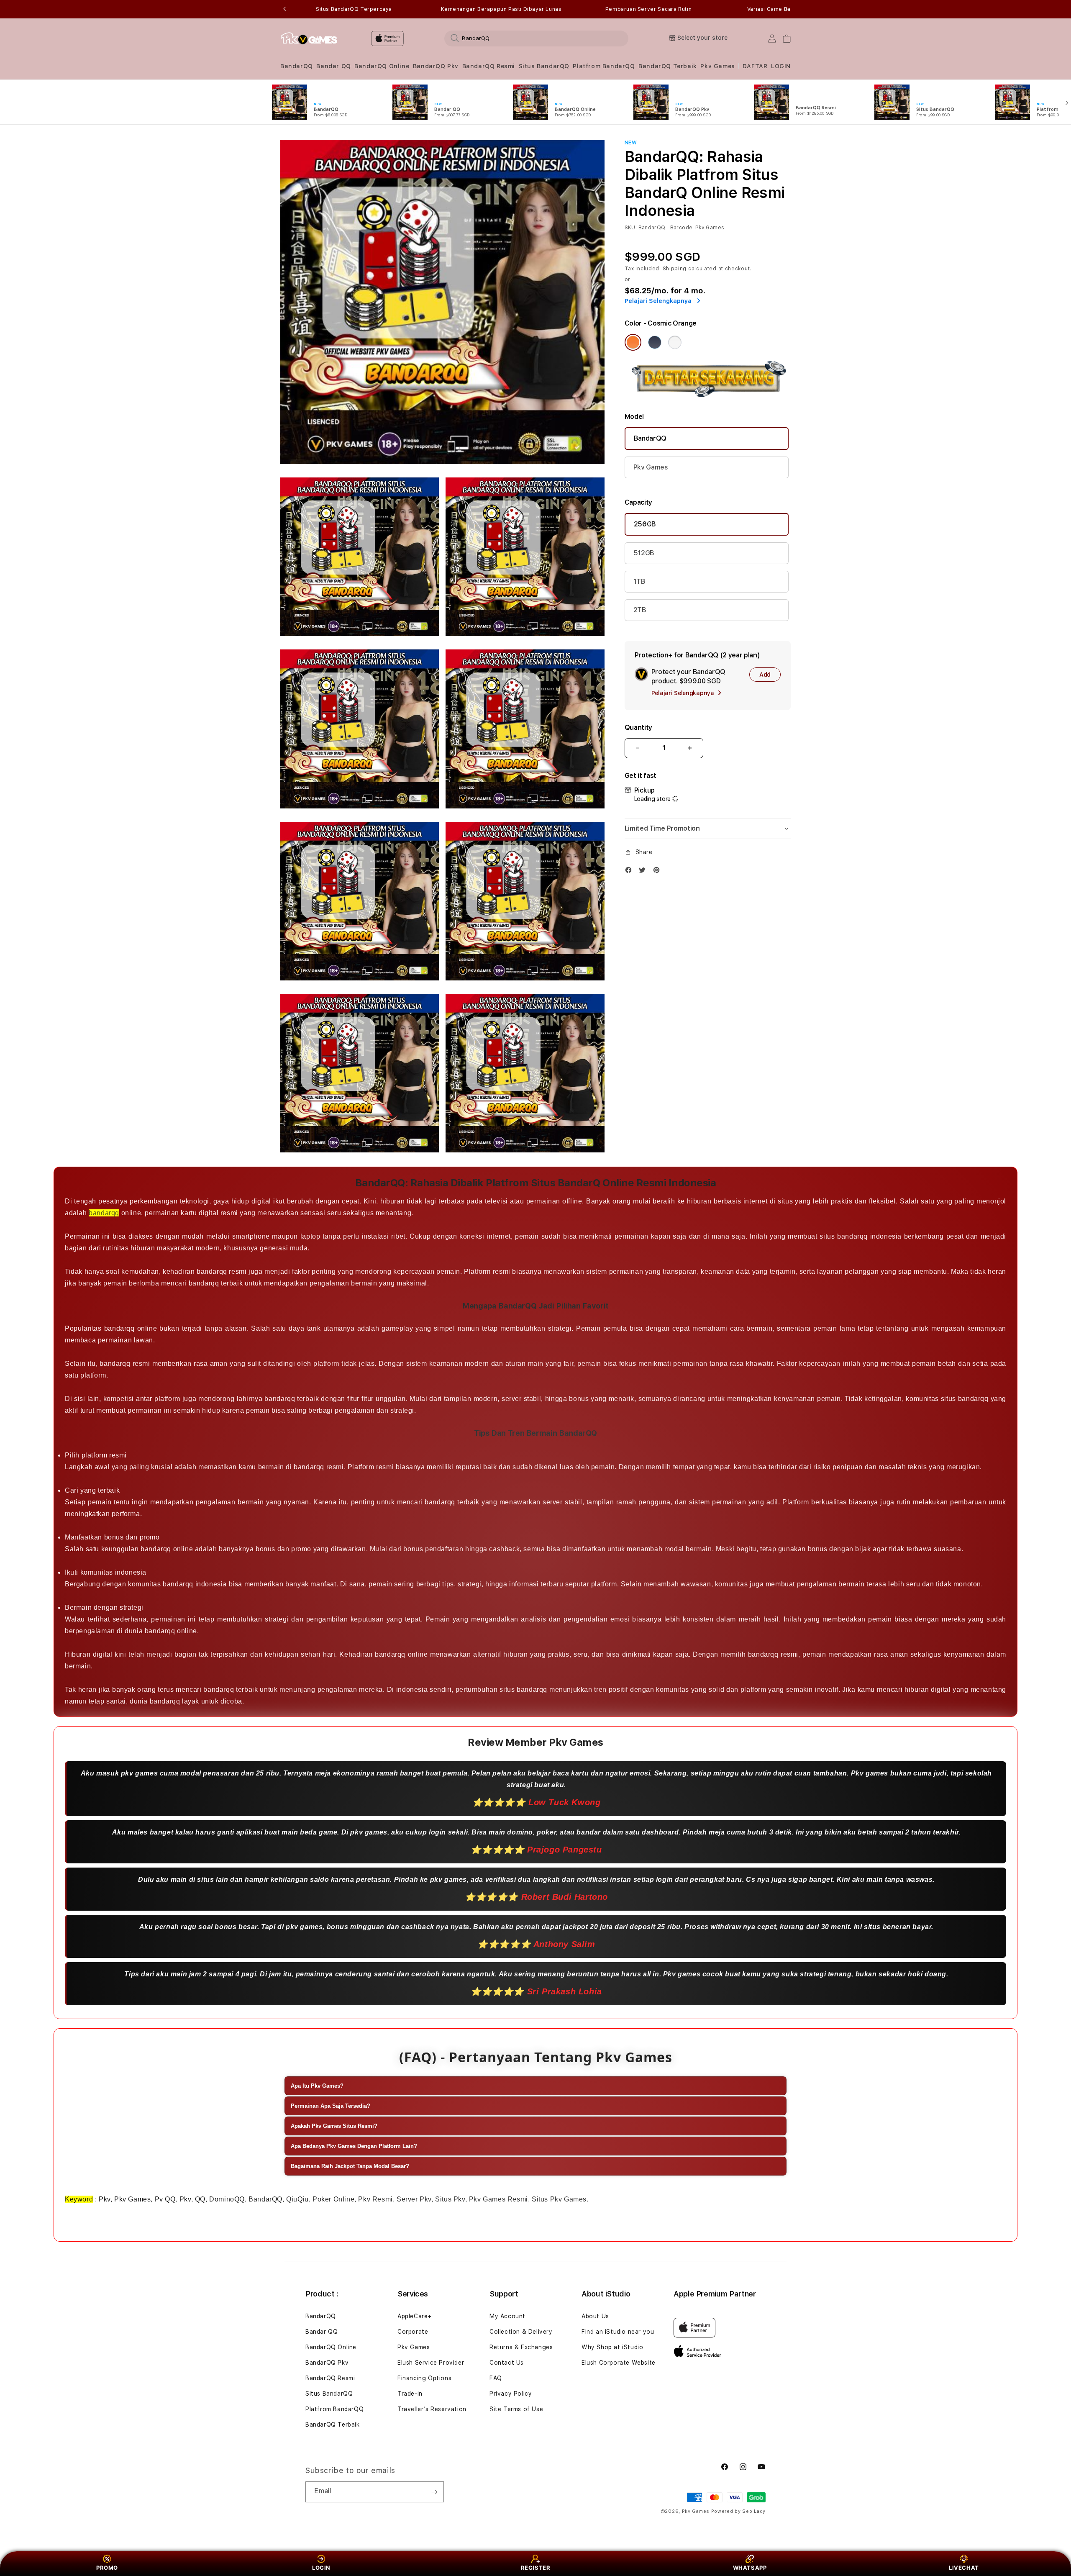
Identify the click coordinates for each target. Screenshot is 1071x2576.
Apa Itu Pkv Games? (317, 2086)
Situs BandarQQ (544, 66)
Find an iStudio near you (618, 2332)
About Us (595, 2316)
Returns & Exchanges (521, 2347)
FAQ (496, 2378)
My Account (507, 2316)
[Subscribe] (434, 2492)
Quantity (638, 727)
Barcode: (682, 228)
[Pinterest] (658, 872)
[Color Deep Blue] (655, 342)
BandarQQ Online (382, 66)
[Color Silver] (675, 342)
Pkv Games (717, 66)
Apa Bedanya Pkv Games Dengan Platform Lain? (354, 2146)
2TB (640, 610)
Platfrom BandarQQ (604, 66)
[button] (297, 66)
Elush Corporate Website (619, 2363)
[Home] (309, 38)
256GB (645, 524)
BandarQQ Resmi (489, 66)
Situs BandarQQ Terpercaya (354, 9)
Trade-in (410, 2394)
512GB (644, 553)
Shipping (675, 269)
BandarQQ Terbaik (668, 66)
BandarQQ (297, 66)
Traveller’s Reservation (432, 2409)
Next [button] (787, 9)
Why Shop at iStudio (612, 2347)
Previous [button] (284, 9)
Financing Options (424, 2378)
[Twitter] (644, 872)
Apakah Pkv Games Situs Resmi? (334, 2126)
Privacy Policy (511, 2394)
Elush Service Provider (431, 2363)
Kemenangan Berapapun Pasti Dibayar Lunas (501, 9)
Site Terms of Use (516, 2409)
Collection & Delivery (521, 2332)
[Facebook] (630, 872)
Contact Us (507, 2363)
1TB (639, 581)
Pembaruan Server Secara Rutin (648, 9)
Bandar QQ (333, 66)
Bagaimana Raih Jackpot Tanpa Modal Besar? (350, 2166)
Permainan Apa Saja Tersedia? (331, 2106)
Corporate (413, 2332)
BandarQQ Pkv (436, 66)
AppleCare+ (415, 2316)
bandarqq (104, 1213)
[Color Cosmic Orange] (633, 342)
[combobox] (536, 38)
